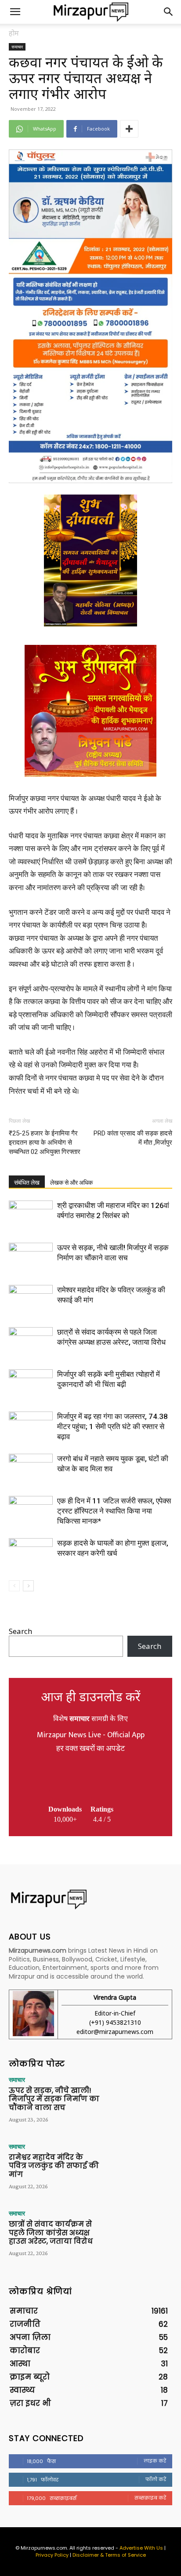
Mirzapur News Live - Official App (91, 1735)
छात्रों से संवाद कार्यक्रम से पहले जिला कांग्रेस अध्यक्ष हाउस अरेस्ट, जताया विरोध (51, 2232)
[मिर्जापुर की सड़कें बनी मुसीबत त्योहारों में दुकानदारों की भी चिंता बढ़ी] (31, 1384)
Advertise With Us (141, 2548)
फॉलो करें (156, 2479)
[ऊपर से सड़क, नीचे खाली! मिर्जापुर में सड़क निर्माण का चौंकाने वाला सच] (31, 1258)
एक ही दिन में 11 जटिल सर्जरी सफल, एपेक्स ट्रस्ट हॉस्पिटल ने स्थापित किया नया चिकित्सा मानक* (114, 1511)
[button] (15, 12)
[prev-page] (14, 1586)
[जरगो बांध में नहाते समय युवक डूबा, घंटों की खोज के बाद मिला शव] (31, 1469)
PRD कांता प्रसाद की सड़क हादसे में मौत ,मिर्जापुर (133, 1138)
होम (14, 33)
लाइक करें (155, 2461)
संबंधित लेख (27, 1182)
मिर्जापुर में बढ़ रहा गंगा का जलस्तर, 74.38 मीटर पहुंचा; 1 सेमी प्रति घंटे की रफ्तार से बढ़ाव (112, 1426)
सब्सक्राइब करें (150, 2498)
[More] (129, 129)
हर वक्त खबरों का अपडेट (90, 1749)
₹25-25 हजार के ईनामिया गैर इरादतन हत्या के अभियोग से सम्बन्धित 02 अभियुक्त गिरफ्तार (45, 1142)
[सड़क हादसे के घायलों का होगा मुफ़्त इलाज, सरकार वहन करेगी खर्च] (31, 1553)
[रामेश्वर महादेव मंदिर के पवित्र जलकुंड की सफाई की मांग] (31, 1300)
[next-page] (28, 1586)
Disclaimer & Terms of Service (109, 2555)
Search (20, 1631)
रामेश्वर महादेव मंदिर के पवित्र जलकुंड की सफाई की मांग (54, 2166)
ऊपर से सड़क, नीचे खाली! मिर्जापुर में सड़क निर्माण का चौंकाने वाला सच (54, 2099)
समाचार (17, 47)
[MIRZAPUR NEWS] (90, 1899)
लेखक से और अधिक (71, 1182)
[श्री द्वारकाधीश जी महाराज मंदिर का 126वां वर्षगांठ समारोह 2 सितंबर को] (31, 1216)
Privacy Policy (52, 2555)
